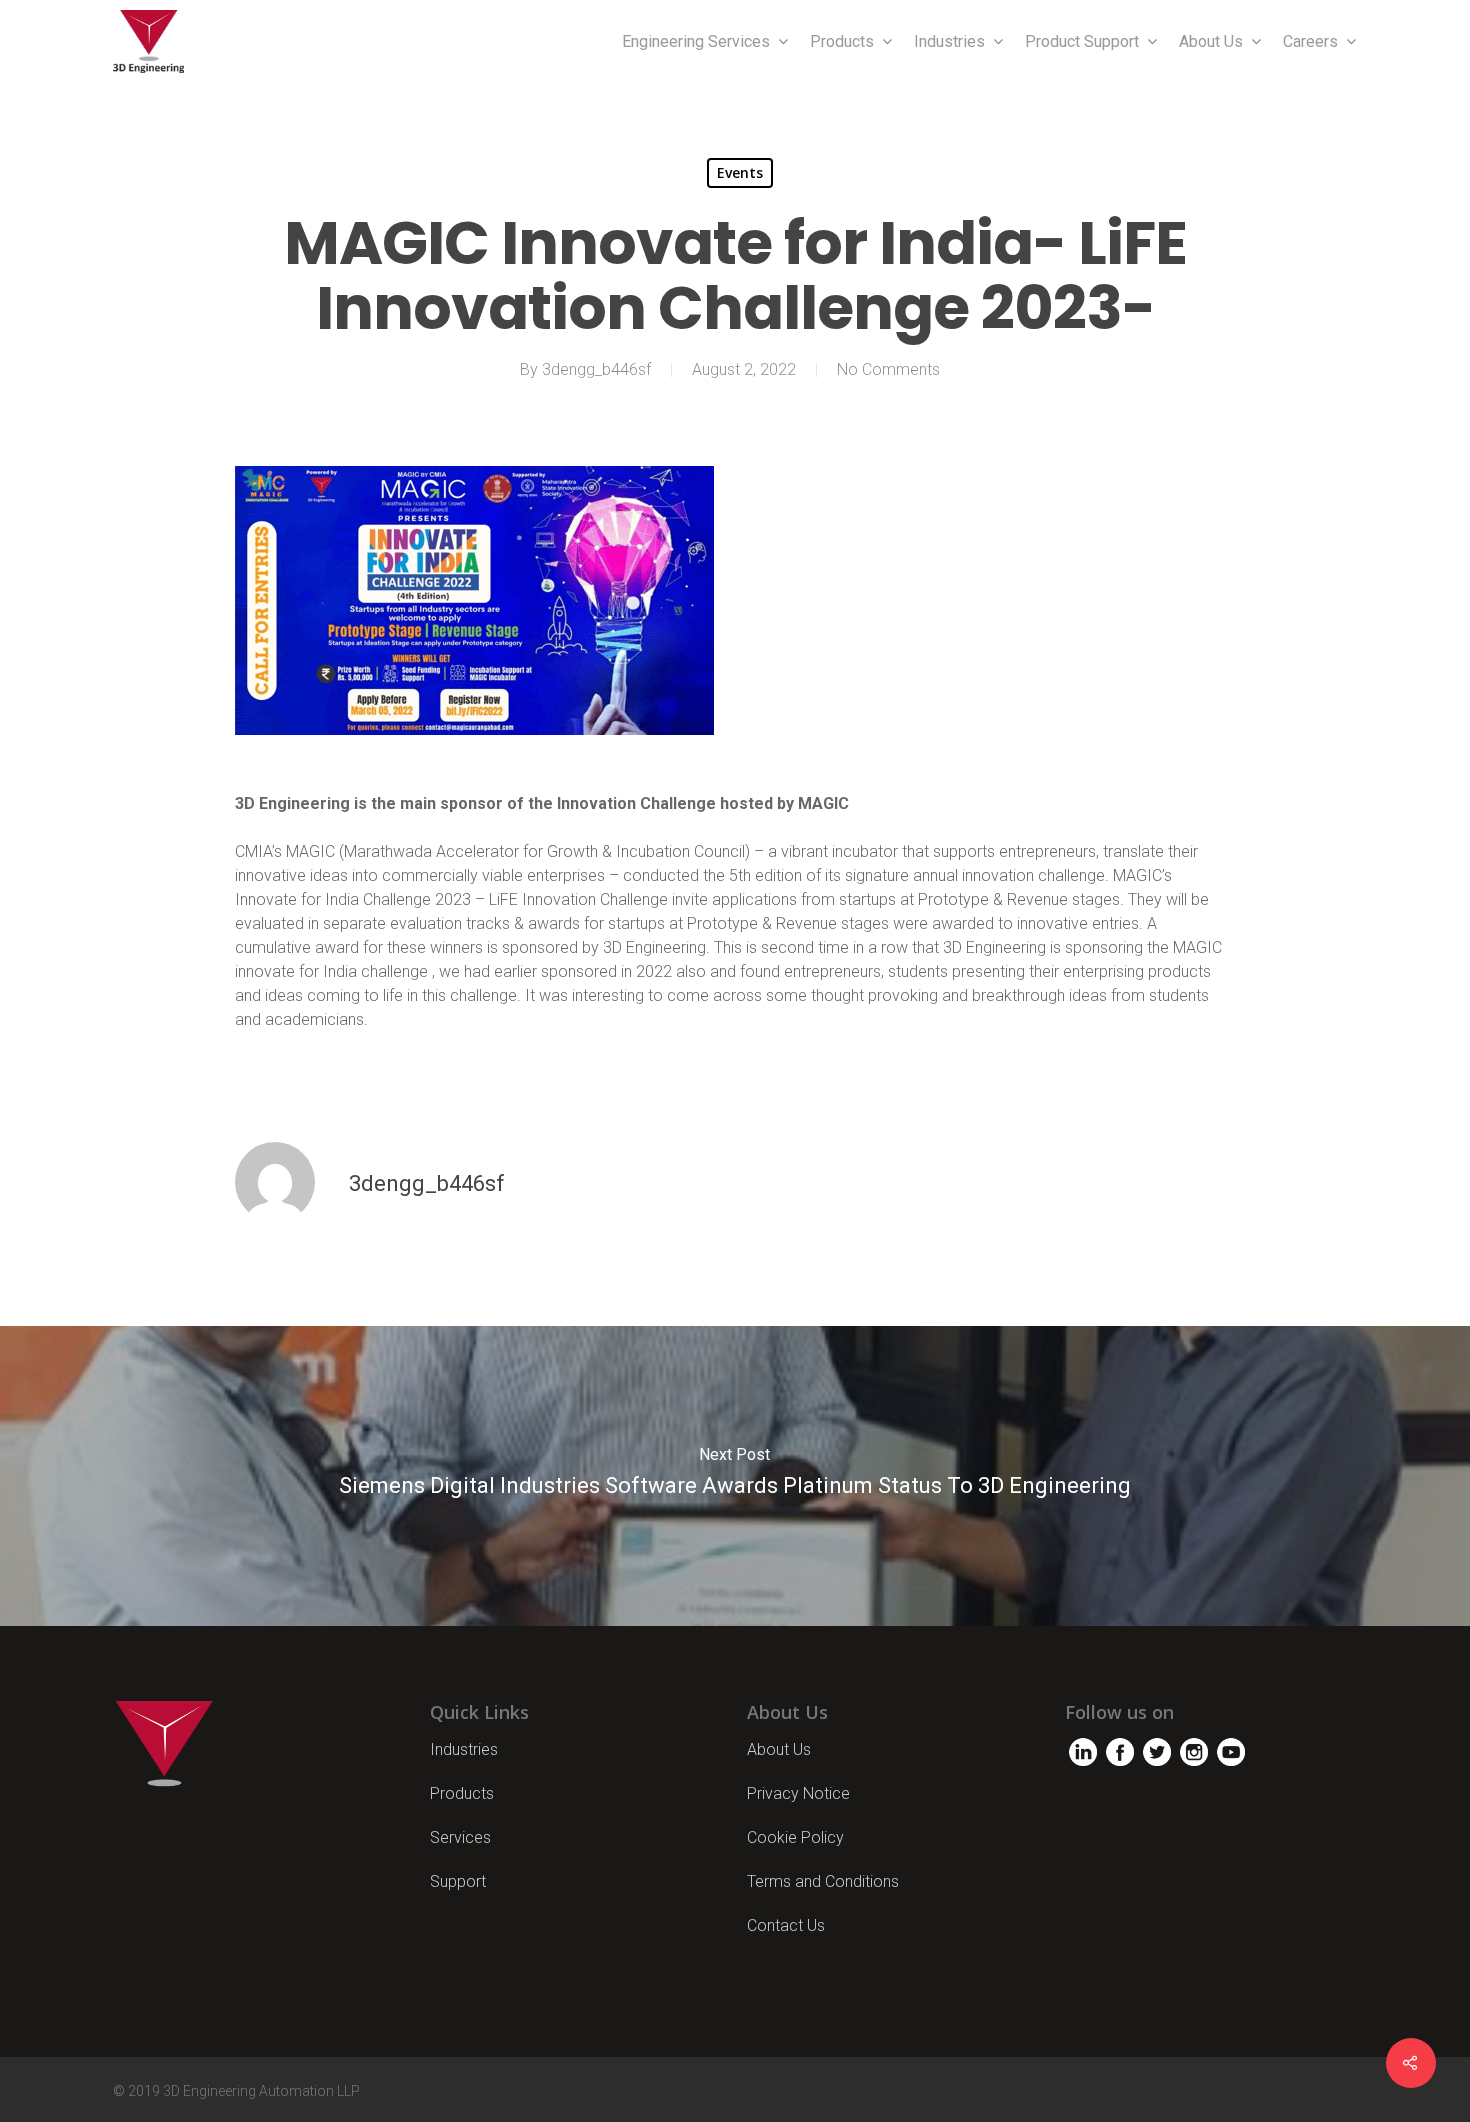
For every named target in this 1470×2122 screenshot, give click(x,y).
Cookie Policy (795, 1837)
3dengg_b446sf (596, 369)
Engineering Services (696, 41)
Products (842, 41)
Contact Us (786, 1925)
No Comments (888, 369)
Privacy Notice (798, 1793)
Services (460, 1837)
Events (740, 172)
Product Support (1082, 41)
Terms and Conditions (823, 1881)
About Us (1211, 41)
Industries (949, 41)
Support (458, 1881)
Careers (1310, 41)
